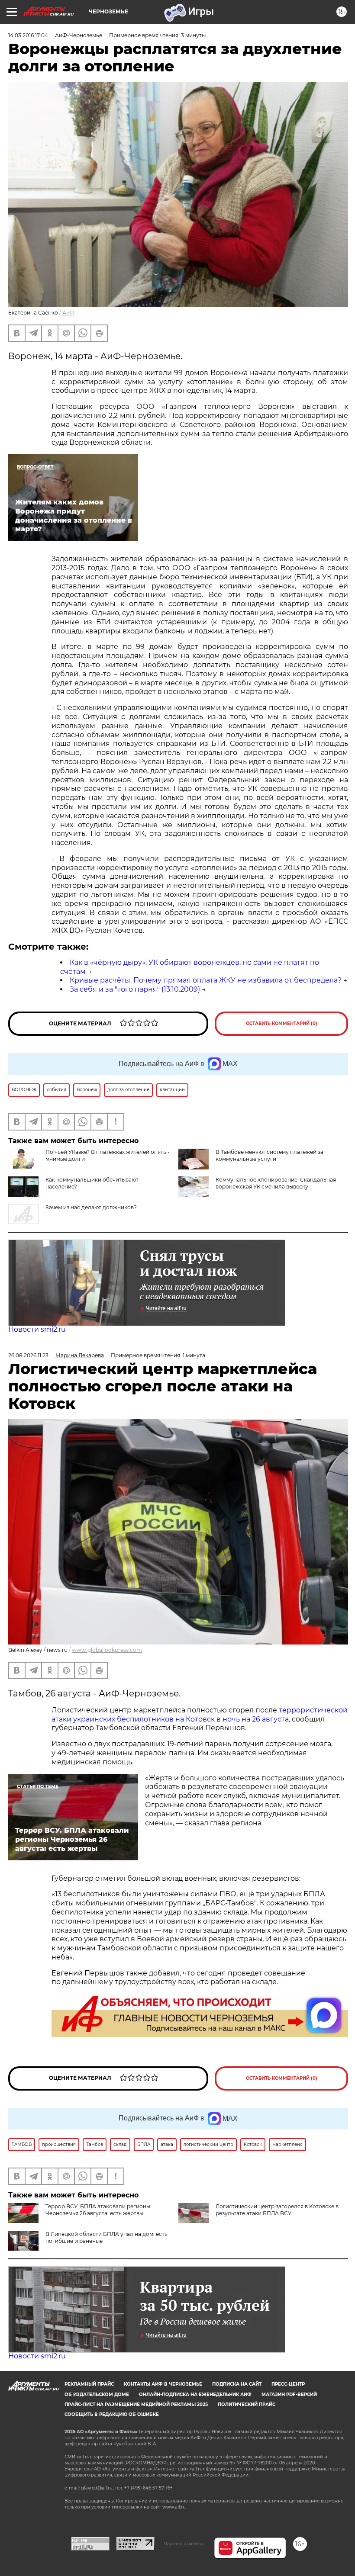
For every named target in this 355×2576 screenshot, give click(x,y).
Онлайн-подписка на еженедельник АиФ (195, 2395)
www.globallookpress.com (107, 1650)
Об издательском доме (97, 2395)
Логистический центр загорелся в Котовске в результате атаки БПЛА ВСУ (277, 2210)
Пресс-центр (288, 2384)
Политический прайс (247, 2404)
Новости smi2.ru (37, 1329)
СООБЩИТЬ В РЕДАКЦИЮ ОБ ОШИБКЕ (112, 2414)
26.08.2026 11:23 (28, 1355)
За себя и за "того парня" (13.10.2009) (135, 989)
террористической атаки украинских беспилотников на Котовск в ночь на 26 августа (200, 1715)
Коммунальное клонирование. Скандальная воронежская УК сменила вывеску (276, 1183)
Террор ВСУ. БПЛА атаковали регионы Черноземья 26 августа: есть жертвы (98, 2210)
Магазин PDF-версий (289, 2395)
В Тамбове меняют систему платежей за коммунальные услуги (269, 1155)
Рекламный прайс (89, 2384)
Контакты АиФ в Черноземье (163, 2384)
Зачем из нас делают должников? (91, 1207)
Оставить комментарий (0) (282, 1023)
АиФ (68, 313)
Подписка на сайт (237, 2384)
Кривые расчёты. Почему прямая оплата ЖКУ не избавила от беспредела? (206, 980)
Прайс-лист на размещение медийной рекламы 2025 (136, 2404)
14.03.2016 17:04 (28, 35)
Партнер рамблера (184, 2544)
